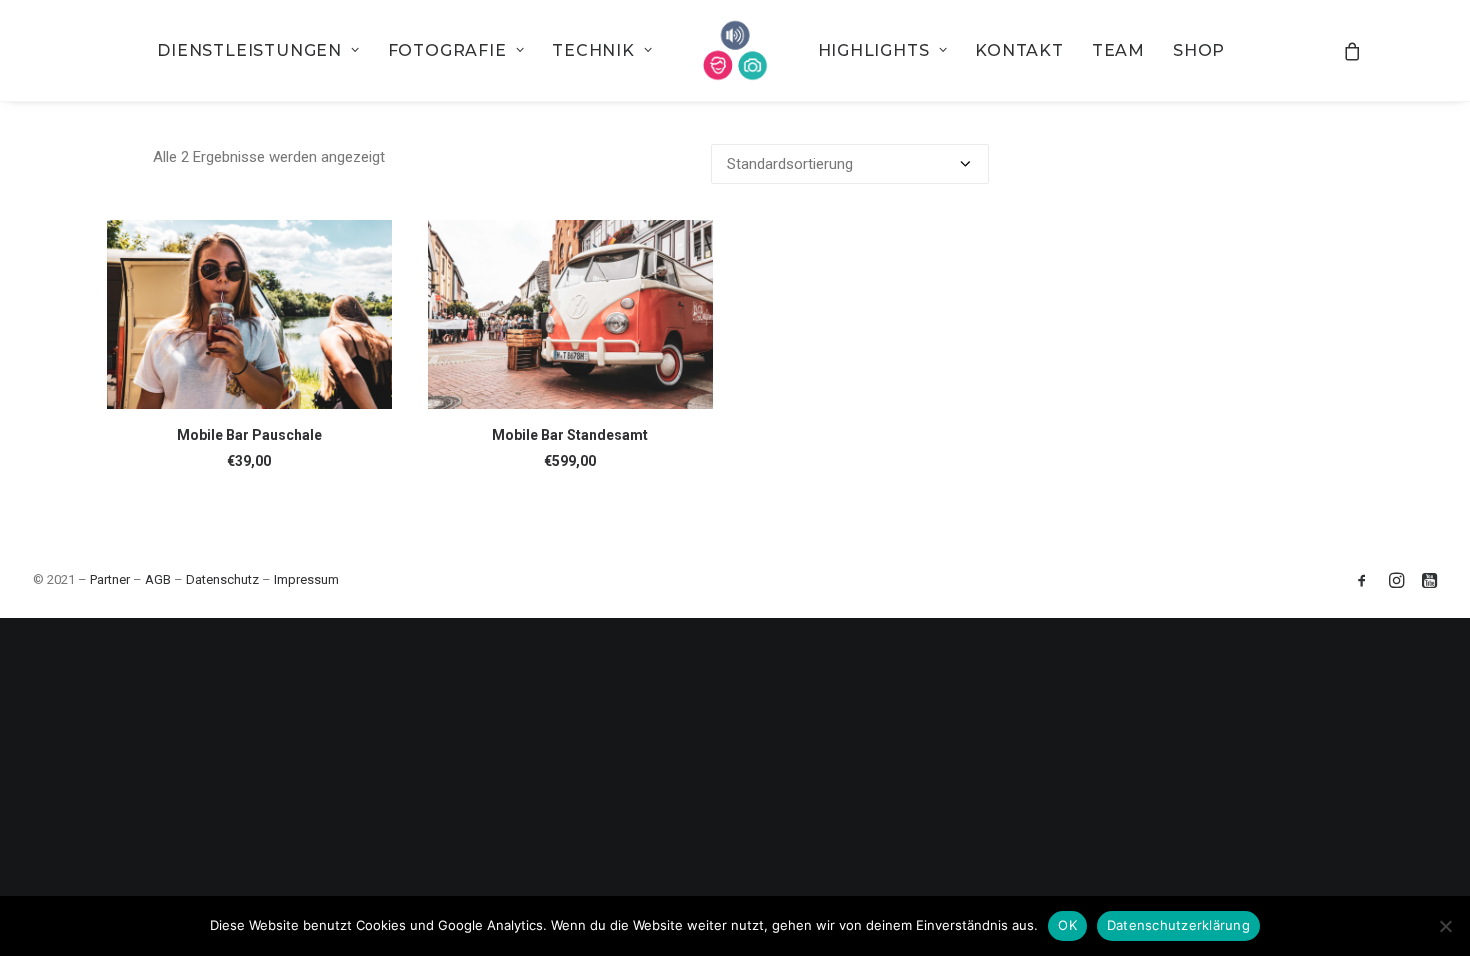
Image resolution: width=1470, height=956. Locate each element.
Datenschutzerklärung (1178, 925)
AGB (158, 579)
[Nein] (1445, 926)
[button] (249, 314)
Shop (1199, 50)
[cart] (1353, 50)
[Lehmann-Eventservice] (735, 50)
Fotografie (447, 50)
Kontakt (1019, 50)
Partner (110, 579)
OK (1067, 925)
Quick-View (368, 243)
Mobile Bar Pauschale (249, 435)
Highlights (874, 50)
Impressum (306, 579)
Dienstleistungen (249, 50)
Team (1118, 50)
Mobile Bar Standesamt (570, 435)
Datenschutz (222, 579)
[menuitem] (258, 50)
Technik (593, 50)
